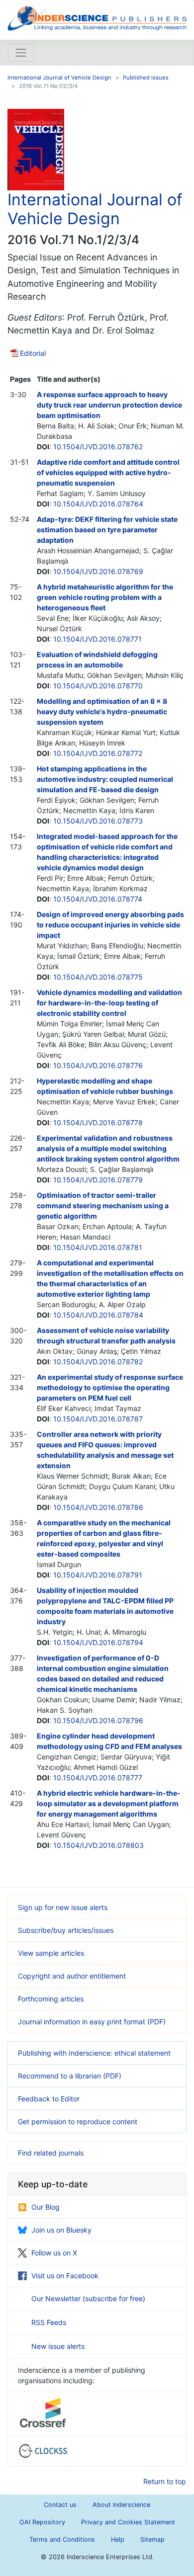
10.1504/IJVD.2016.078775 (98, 977)
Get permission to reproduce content (78, 2121)
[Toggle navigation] (21, 53)
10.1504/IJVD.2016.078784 (98, 1315)
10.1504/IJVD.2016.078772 (98, 753)
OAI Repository (42, 2522)
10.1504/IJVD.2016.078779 (98, 1180)
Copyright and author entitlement (72, 1976)
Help (118, 2539)
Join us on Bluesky (61, 2230)
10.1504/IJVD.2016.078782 (98, 1362)
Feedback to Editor (49, 2099)
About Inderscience (121, 2505)
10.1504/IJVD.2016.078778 (98, 1122)
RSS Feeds (49, 2322)
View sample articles (51, 1953)
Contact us (60, 2505)
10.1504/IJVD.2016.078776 (98, 1065)
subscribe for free (114, 2298)
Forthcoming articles (51, 1999)
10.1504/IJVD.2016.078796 (98, 1720)
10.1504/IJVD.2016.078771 (97, 639)
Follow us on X (54, 2253)
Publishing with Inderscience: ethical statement (94, 2053)
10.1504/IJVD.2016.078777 (98, 1778)
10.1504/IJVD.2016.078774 (98, 899)
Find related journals (51, 2153)
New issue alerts (58, 2346)
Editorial (33, 353)
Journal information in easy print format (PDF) (92, 2022)
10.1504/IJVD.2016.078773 (98, 821)
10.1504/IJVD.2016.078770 (98, 686)
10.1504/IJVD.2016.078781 (98, 1247)
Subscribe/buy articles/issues (66, 1930)
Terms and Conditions (62, 2539)
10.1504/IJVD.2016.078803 (98, 1845)
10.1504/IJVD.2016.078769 (98, 571)
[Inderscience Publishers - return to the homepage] (97, 16)
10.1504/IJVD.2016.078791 (98, 1575)
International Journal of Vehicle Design (59, 78)
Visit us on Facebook (65, 2276)
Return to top (165, 2481)
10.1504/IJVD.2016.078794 (98, 1642)
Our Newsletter (57, 2298)
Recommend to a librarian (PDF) (70, 2076)
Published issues (146, 78)
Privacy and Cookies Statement (128, 2522)
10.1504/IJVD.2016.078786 (98, 1507)
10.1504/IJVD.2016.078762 (98, 447)
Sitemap (152, 2539)
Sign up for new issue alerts (63, 1907)
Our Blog (46, 2207)
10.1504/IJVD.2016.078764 (98, 504)
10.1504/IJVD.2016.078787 (98, 1419)
